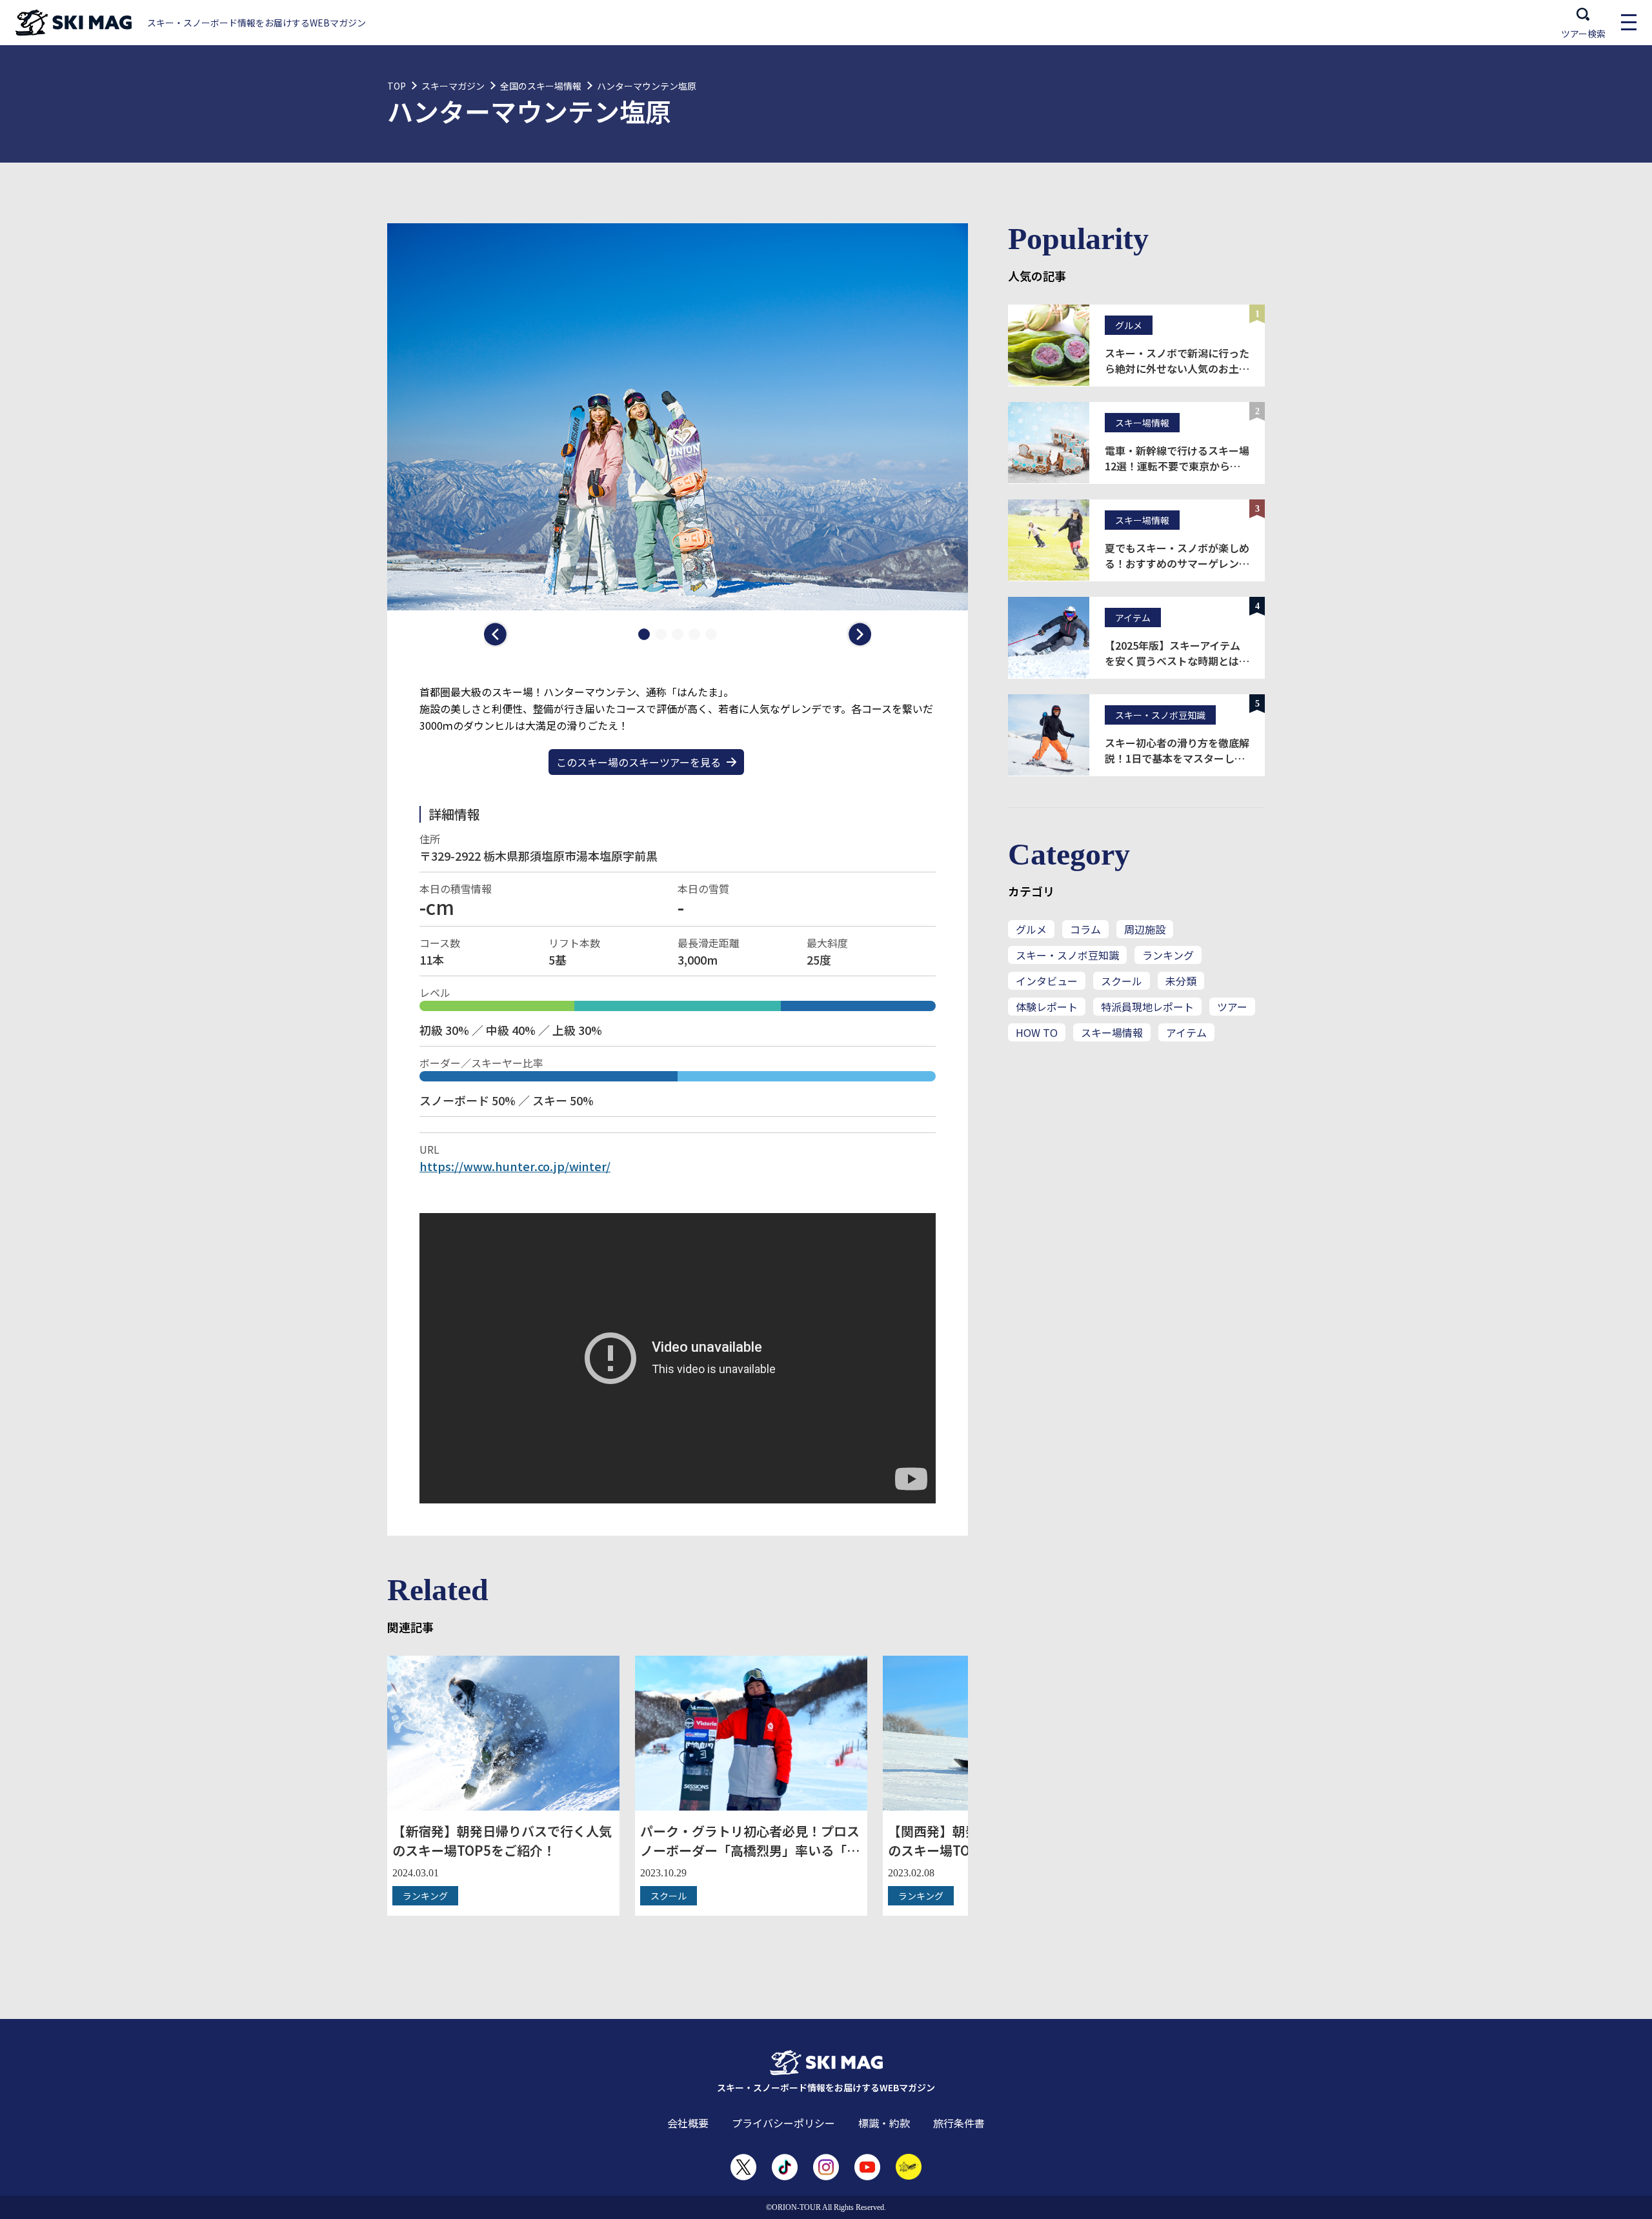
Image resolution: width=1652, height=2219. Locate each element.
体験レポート (1047, 1007)
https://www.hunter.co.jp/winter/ (515, 1166)
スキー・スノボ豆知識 (1067, 955)
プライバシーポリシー (783, 2123)
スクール (1122, 981)
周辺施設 (1145, 929)
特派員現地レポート (1147, 1007)
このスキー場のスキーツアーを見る (639, 762)
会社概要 (688, 2123)
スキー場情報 (1112, 1032)
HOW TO (1037, 1032)
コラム (1085, 929)
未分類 (1181, 981)
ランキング (1168, 955)
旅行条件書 (959, 2123)
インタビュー (1047, 981)
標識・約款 (884, 2123)
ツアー (1232, 1007)
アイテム (1186, 1032)
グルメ (1031, 929)
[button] (497, 634)
